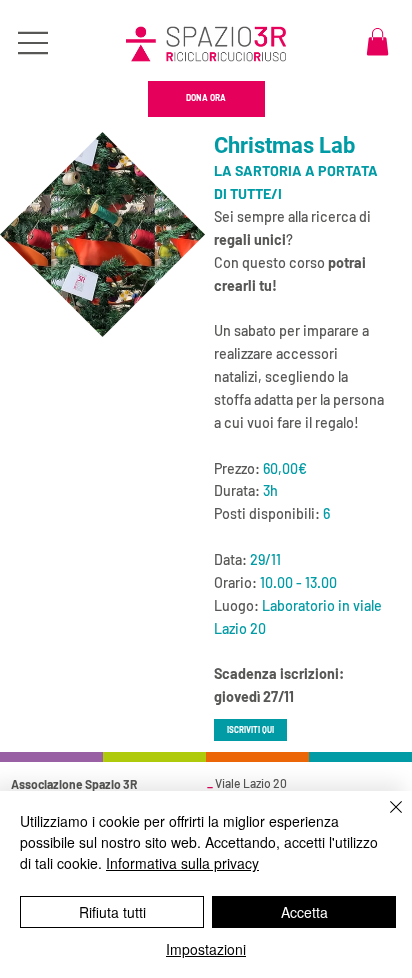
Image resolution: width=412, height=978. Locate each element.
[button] (377, 41)
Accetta (304, 912)
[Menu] (34, 43)
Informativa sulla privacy (182, 863)
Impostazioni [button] (206, 949)
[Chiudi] (384, 819)
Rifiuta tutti (112, 912)
